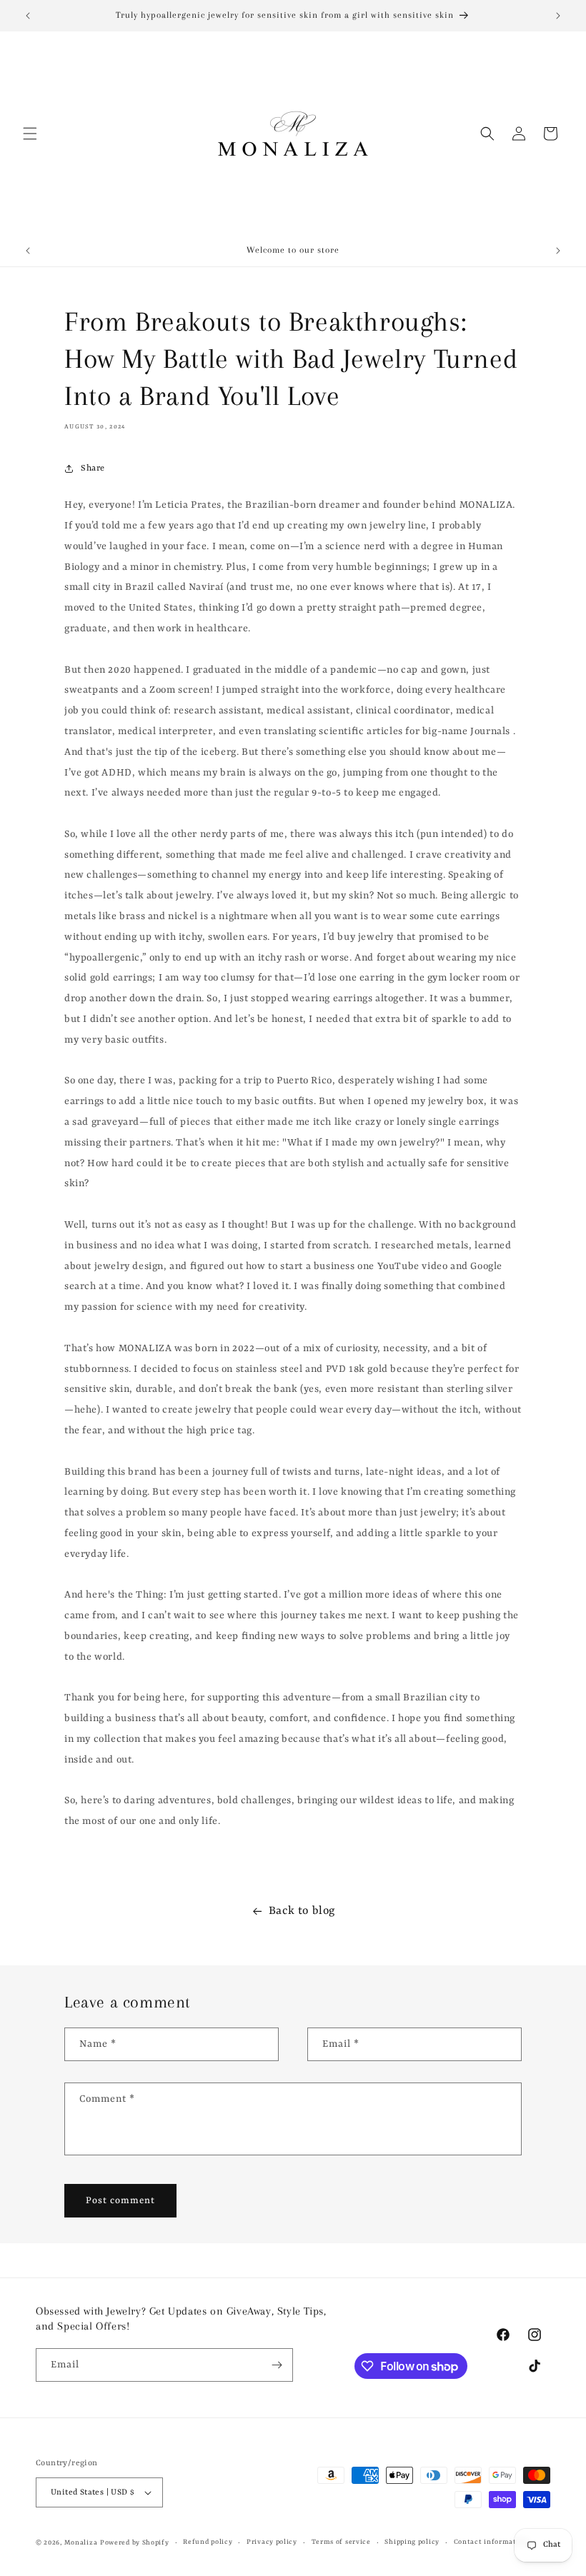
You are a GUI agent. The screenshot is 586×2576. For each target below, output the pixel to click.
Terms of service (341, 2542)
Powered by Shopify (135, 2543)
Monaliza (81, 2543)
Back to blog (302, 1911)
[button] (30, 134)
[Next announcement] (558, 16)
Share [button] (93, 468)
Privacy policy (272, 2542)
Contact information (491, 2542)
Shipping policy (412, 2542)
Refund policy (208, 2542)
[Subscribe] (277, 2365)
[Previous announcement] (28, 16)
